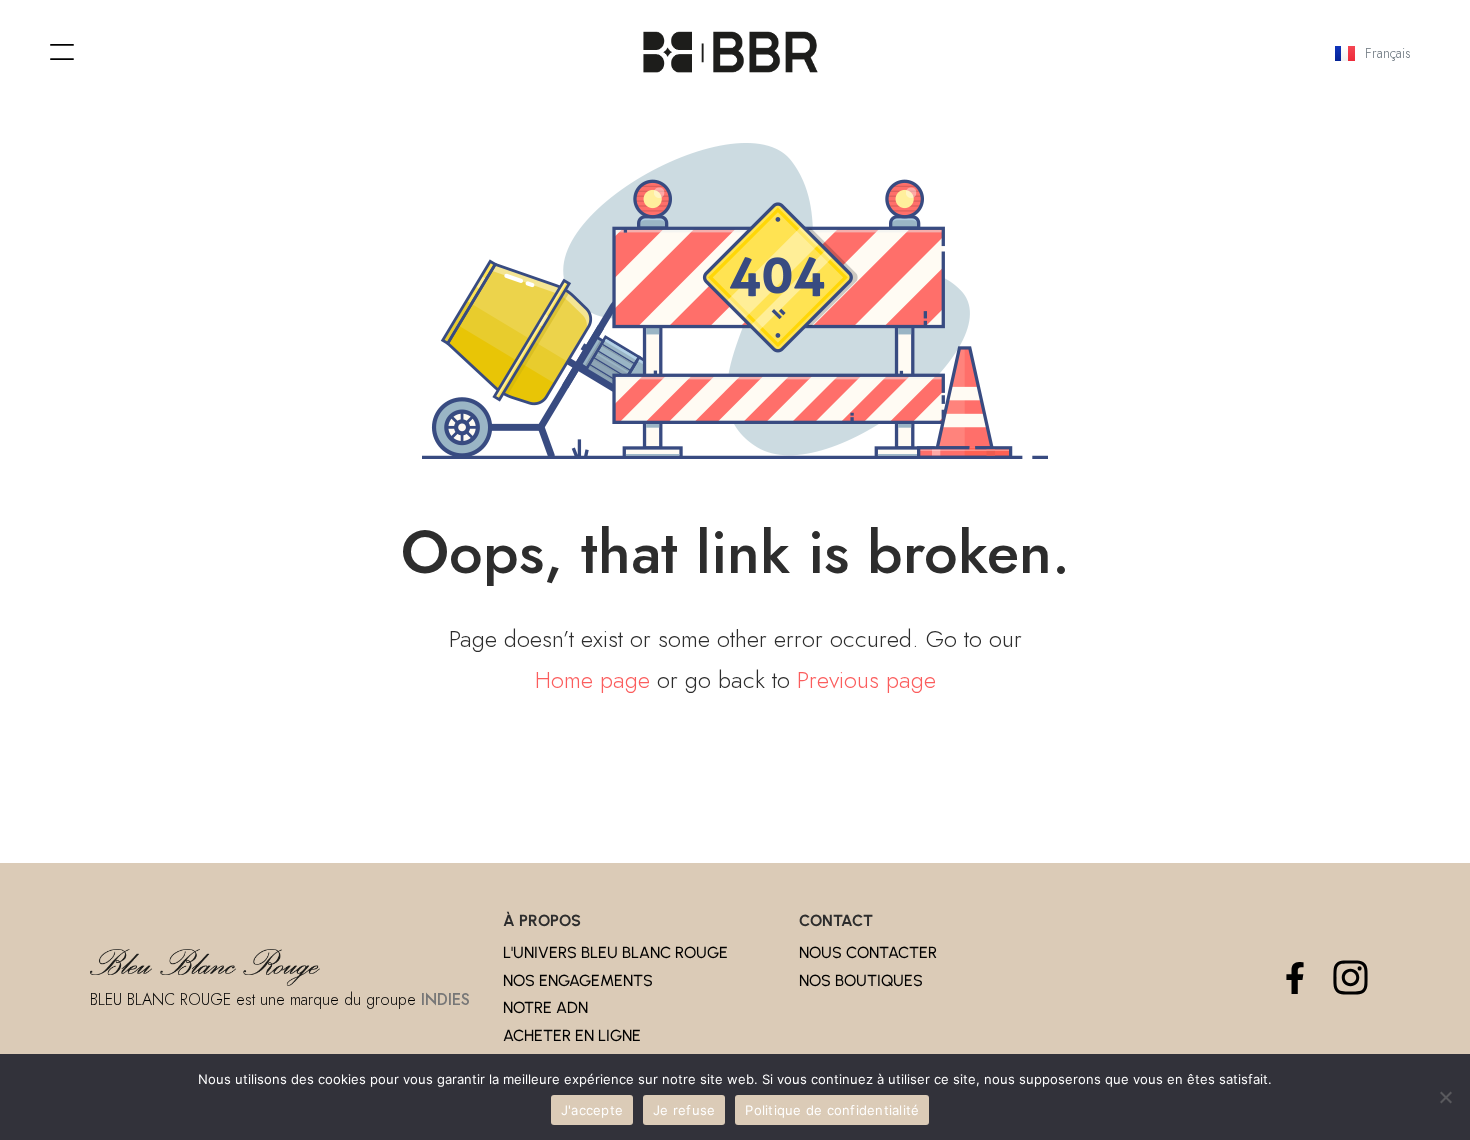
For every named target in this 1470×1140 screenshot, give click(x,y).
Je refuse (684, 1110)
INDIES (445, 999)
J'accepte (592, 1110)
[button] (62, 52)
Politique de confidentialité (832, 1110)
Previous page (866, 679)
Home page (592, 679)
